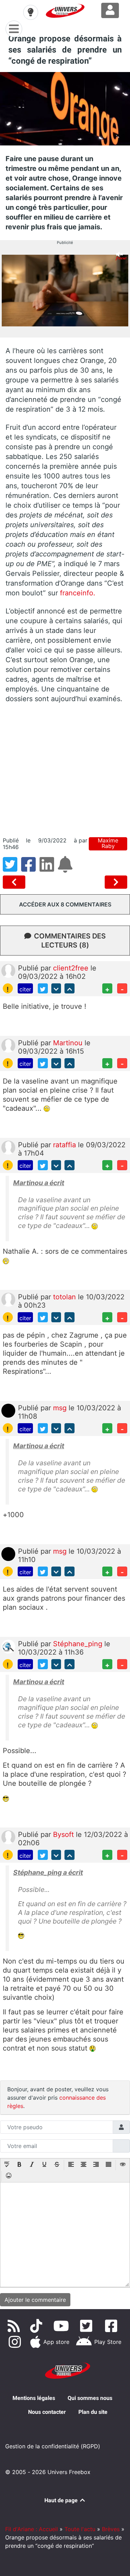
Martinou (69, 1043)
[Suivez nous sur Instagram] (16, 2342)
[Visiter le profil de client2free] (8, 970)
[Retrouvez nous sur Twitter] (88, 2326)
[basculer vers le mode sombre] (31, 12)
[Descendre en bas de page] (56, 988)
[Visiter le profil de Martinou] (8, 1045)
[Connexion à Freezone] (110, 10)
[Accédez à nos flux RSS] (15, 2326)
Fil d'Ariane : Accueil (32, 2529)
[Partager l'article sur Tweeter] (12, 869)
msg (61, 1408)
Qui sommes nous (90, 2398)
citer (25, 989)
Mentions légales (34, 2398)
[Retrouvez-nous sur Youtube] (63, 2326)
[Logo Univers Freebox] (65, 11)
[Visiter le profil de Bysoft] (8, 1837)
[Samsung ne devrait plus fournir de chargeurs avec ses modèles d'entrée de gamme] (15, 882)
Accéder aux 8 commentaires (65, 904)
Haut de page (62, 2500)
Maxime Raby (108, 843)
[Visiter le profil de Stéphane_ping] (8, 1646)
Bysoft (64, 1834)
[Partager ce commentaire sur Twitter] (43, 988)
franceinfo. (78, 593)
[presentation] (7, 2165)
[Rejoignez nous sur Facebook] (112, 2326)
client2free (72, 968)
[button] (7, 2165)
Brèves (111, 2529)
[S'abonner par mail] (66, 869)
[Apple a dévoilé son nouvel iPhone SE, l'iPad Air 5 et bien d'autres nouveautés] (116, 882)
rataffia (66, 1145)
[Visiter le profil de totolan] (8, 1299)
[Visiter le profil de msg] (8, 1410)
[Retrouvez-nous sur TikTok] (38, 2326)
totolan (66, 1297)
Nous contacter (47, 2412)
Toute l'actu (80, 2529)
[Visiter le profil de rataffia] (8, 1147)
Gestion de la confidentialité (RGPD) (53, 2446)
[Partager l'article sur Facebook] (30, 869)
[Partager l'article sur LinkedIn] (49, 869)
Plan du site (93, 2412)
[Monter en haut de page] (70, 988)
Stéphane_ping (79, 1644)
